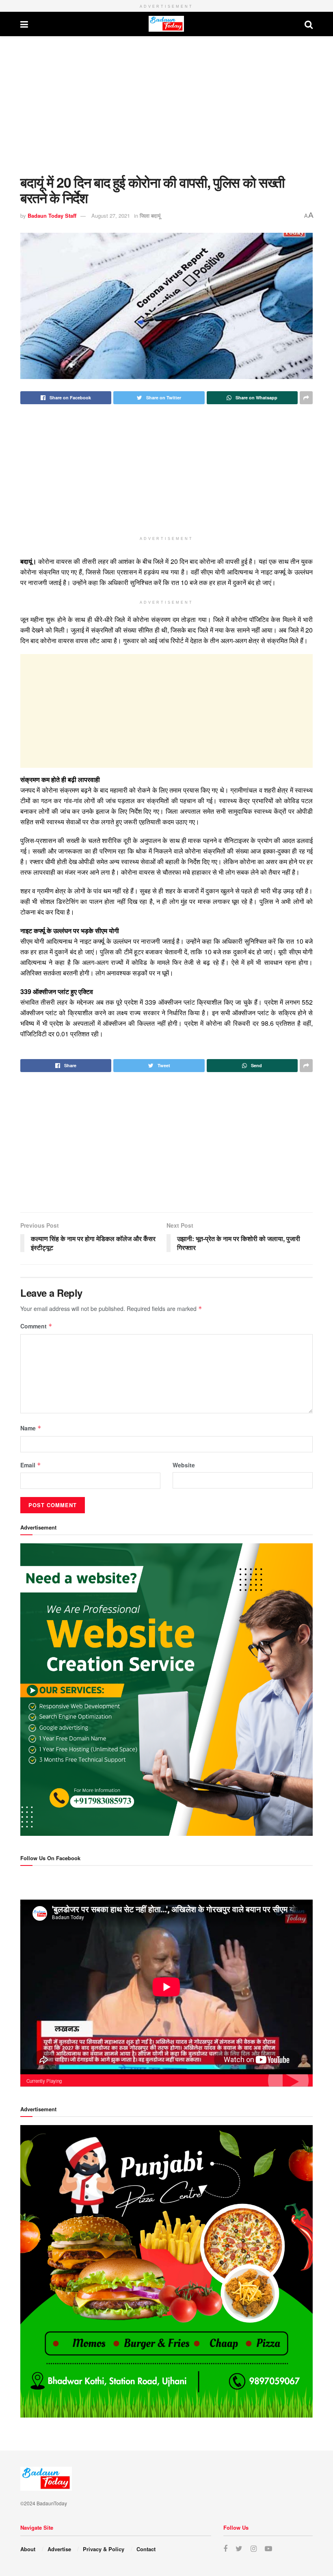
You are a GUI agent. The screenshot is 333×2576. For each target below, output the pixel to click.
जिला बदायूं (150, 216)
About (28, 2549)
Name (31, 1428)
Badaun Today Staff (52, 216)
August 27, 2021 (111, 216)
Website (184, 1465)
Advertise (59, 2549)
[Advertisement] (166, 105)
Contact (146, 2549)
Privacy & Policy (104, 2549)
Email (31, 1465)
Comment (36, 1326)
